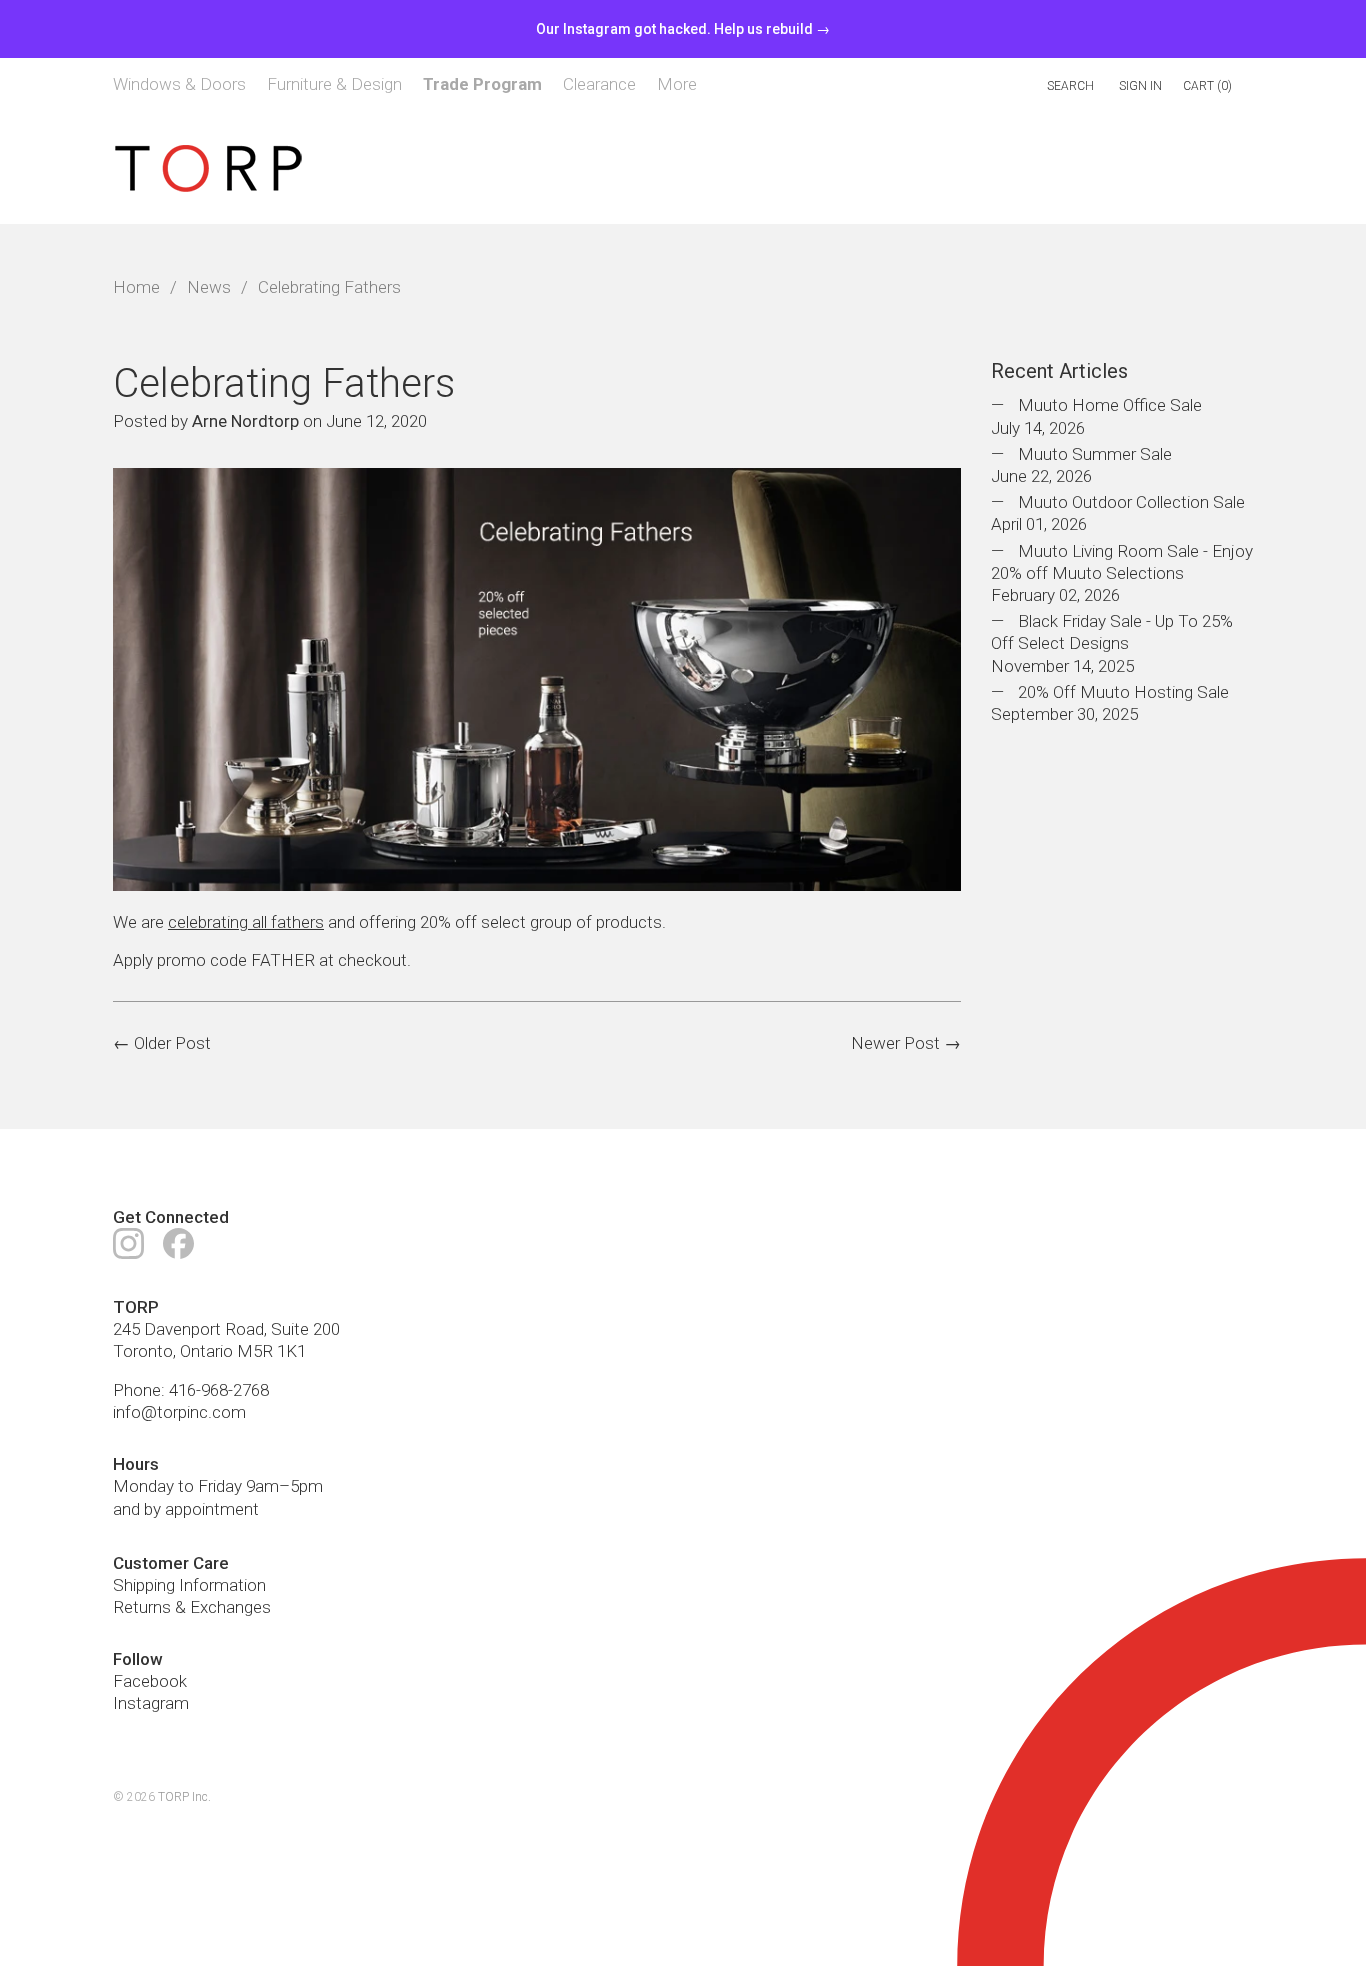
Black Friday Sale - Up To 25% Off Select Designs (1112, 633)
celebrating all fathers (246, 923)
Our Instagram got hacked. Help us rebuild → (683, 29)
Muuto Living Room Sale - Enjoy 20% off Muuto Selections (1122, 562)
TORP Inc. (184, 1797)
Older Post (172, 1043)
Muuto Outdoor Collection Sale (1131, 503)
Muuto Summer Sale (1095, 454)
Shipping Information (189, 1585)
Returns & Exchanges (192, 1607)
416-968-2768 (219, 1390)
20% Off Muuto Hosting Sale (1123, 692)
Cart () (1207, 86)
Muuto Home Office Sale (1110, 406)
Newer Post (895, 1043)
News (209, 288)
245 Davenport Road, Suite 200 (226, 1329)
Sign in (1140, 86)
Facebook (150, 1681)
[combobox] (985, 86)
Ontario (206, 1351)
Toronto (143, 1351)
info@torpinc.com (179, 1412)
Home (136, 288)
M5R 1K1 (271, 1351)
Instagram (151, 1703)
